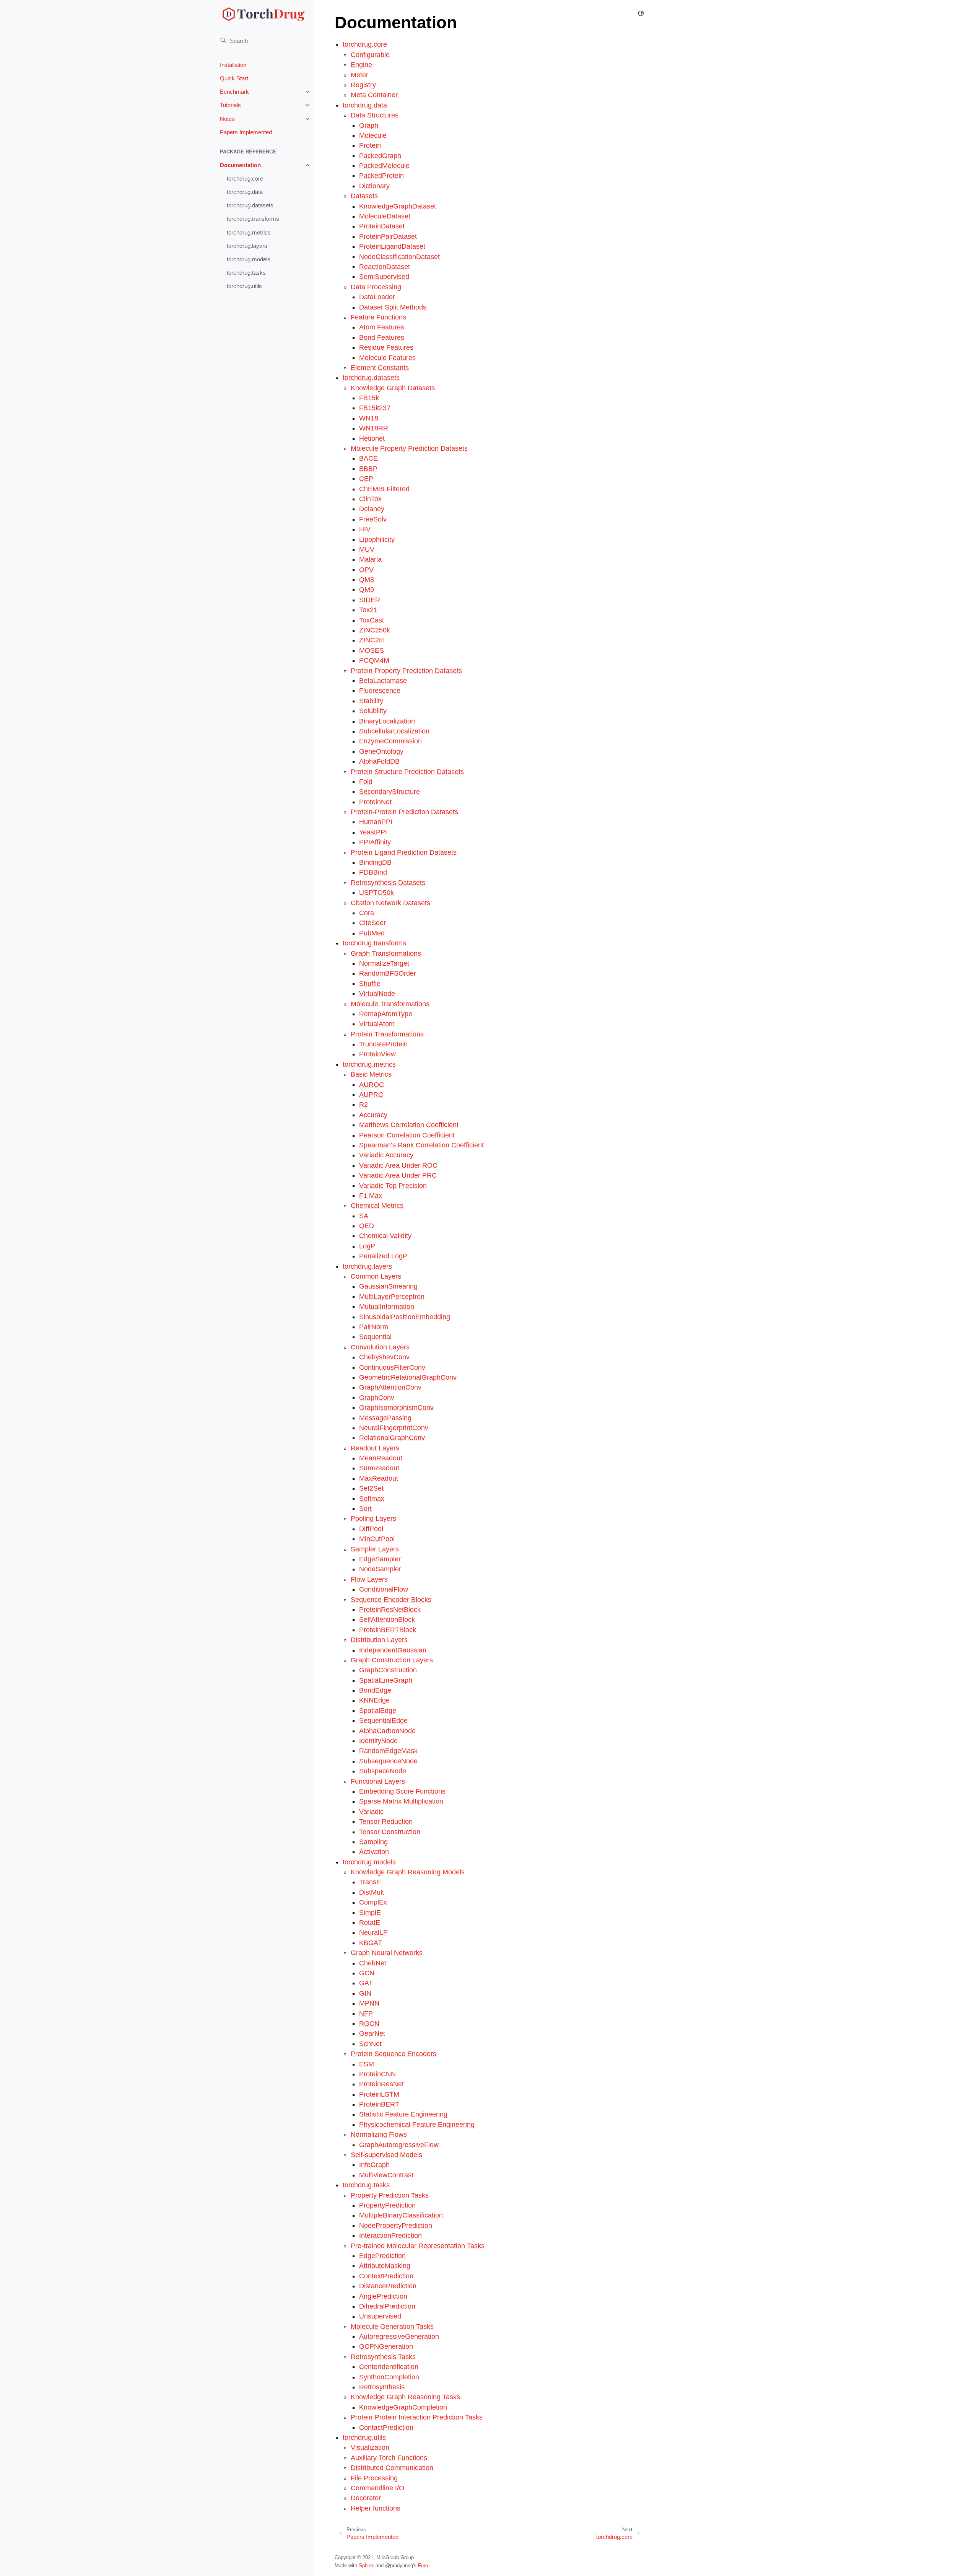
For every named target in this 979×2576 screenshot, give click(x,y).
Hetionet (372, 438)
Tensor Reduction (386, 1822)
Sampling (373, 1842)
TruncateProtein (383, 1044)
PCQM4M (374, 660)
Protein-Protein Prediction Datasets (404, 812)
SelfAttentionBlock (387, 1620)
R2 (363, 1105)
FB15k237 (375, 408)
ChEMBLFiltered (384, 489)
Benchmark (234, 92)
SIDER (370, 600)
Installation (233, 65)
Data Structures (375, 115)
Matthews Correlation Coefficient (409, 1125)
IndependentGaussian (393, 1650)
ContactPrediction (386, 2428)
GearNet (372, 2033)
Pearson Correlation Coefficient (407, 1135)
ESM (367, 2064)
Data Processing (376, 287)
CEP (366, 479)
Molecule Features (387, 358)
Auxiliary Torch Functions (389, 2458)
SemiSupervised (384, 277)
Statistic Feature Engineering (403, 2114)
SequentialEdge (383, 1721)
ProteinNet (375, 802)
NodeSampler (380, 1569)
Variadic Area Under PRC (398, 1175)
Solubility (373, 711)
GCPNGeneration (386, 2346)
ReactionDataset (385, 267)
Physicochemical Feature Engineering (417, 2125)
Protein (370, 145)
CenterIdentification (389, 2367)
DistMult (372, 1892)
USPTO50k (376, 893)
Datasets (364, 196)
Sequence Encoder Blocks (391, 1600)
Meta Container (374, 95)
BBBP (368, 469)
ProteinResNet (381, 2084)
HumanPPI (376, 822)
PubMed (372, 933)
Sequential (375, 1337)
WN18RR (374, 428)
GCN (367, 1973)
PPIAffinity (375, 842)
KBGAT (371, 1943)
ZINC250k (375, 630)
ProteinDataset (382, 226)
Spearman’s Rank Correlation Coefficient (421, 1145)
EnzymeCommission (390, 741)
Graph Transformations (386, 953)
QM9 (367, 590)
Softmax (372, 1499)
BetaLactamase (383, 681)
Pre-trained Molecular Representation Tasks (418, 2246)
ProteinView (377, 1054)
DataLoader (377, 297)
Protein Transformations (387, 1034)
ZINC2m (372, 640)
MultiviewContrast (386, 2175)
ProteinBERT (379, 2104)
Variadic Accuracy (386, 1155)
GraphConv (377, 1398)
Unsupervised (380, 2316)
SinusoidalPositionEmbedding (405, 1317)
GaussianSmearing (388, 1286)
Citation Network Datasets (390, 903)
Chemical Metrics (377, 1206)
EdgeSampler (380, 1559)
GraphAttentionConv (390, 1387)
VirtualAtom (377, 1024)
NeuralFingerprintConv (394, 1428)
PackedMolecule (384, 166)
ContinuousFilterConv (392, 1367)
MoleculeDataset (385, 216)
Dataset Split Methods (393, 307)
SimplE (370, 1913)
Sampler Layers (375, 1549)
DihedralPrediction (387, 2306)
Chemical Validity (385, 1236)
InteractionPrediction (390, 2235)
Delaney (372, 509)
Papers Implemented (246, 132)
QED (367, 1226)
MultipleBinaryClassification (401, 2215)
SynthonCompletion (389, 2377)
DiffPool (371, 1529)
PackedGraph (380, 156)
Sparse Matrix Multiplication (401, 1801)
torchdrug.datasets (250, 205)
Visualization (370, 2447)
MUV (367, 549)
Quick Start (234, 78)
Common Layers (376, 1276)
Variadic (371, 1812)
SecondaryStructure (389, 792)
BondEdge (375, 1690)
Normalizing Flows (379, 2134)
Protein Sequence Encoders (394, 2054)
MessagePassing (385, 1418)
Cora (367, 913)
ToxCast (372, 620)
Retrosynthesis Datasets (388, 883)
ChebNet (373, 1963)
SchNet (370, 2044)
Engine (361, 65)
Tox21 (368, 610)
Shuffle (370, 984)
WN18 (369, 418)
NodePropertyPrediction (396, 2226)
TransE (370, 1882)
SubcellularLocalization (394, 731)
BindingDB (375, 862)
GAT (366, 1983)
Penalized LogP (383, 1256)
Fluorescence (380, 691)
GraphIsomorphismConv (396, 1408)
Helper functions (376, 2508)
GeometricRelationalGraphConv (408, 1377)
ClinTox (370, 499)
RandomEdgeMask (388, 1751)
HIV (365, 529)
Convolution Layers (380, 1347)
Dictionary (374, 186)
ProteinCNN (377, 2074)
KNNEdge (374, 1700)
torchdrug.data (245, 192)
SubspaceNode (383, 1771)
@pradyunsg (399, 2565)
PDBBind (373, 872)
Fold (366, 782)
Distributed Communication (392, 2468)
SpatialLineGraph (386, 1680)
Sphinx (366, 2565)
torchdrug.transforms (253, 219)
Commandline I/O (377, 2488)
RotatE (370, 1923)
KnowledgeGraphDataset (398, 206)
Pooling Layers (373, 1519)
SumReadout (379, 1468)
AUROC (372, 1085)
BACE (368, 458)
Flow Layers (369, 1579)
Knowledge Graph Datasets (393, 388)
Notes (227, 119)
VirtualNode (377, 994)
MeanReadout (381, 1458)
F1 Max (371, 1196)
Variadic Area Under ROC (398, 1165)
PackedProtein (381, 176)
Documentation (240, 165)
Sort (365, 1509)
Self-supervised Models (386, 2155)
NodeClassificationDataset (399, 257)
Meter (359, 75)
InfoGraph (374, 2165)
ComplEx (373, 1902)
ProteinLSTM (379, 2094)
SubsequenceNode (388, 1761)
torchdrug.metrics (249, 232)
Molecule (373, 135)
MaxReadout (379, 1478)
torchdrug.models (249, 259)
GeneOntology (381, 751)
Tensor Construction (390, 1832)
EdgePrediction (382, 2256)
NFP (366, 2014)
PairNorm (374, 1327)
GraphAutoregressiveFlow (399, 2145)
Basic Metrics (371, 1074)
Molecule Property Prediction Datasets (409, 448)
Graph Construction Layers (392, 1660)
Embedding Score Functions (402, 1791)
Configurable (370, 55)
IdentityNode (378, 1741)
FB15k (369, 398)
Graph (369, 125)
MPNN (369, 2003)
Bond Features (382, 337)
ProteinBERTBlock (388, 1630)
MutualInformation (387, 1307)
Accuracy (373, 1115)
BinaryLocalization (387, 721)
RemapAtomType (386, 1014)
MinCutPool (377, 1539)
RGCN (369, 2024)
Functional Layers (378, 1781)
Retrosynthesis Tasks (383, 2357)
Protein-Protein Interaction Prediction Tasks (417, 2417)
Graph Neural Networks (387, 1953)
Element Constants (380, 368)
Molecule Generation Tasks (392, 2327)
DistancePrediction (388, 2286)
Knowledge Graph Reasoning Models (408, 1872)
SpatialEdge (378, 1711)
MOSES (372, 650)
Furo (423, 2565)
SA (364, 1216)
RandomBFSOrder (388, 973)
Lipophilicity (377, 539)
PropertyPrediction (387, 2205)
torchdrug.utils (244, 286)
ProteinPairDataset (388, 236)
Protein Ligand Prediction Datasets (404, 852)
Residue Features (386, 347)
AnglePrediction (383, 2296)
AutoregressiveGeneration (399, 2336)
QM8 (367, 580)
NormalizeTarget (384, 963)
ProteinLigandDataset (392, 246)
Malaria (370, 559)
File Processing (374, 2478)
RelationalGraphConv (392, 1438)
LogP (367, 1246)
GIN (365, 1993)
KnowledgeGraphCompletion (403, 2407)
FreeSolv (373, 519)
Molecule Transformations (390, 1004)
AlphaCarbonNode (387, 1731)
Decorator (366, 2498)
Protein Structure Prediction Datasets (407, 772)
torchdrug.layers (247, 246)
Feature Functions (378, 317)
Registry (363, 85)
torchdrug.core (245, 178)
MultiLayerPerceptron (392, 1297)
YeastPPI (373, 832)
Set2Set (371, 1488)
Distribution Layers (379, 1640)
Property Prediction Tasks (390, 2195)
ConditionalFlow (384, 1589)
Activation (374, 1852)
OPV (366, 570)
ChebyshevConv (384, 1357)
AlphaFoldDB (379, 761)
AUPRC (371, 1095)
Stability (371, 701)
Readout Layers (375, 1448)
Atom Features (382, 327)
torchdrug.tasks (246, 273)
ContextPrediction (386, 2276)
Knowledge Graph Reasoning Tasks (405, 2397)
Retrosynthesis (382, 2387)
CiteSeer (372, 923)
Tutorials (230, 105)
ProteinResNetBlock (390, 1610)
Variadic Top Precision (393, 1186)
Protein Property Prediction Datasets (406, 671)
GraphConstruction (388, 1670)
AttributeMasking (385, 2266)
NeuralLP (373, 1932)
